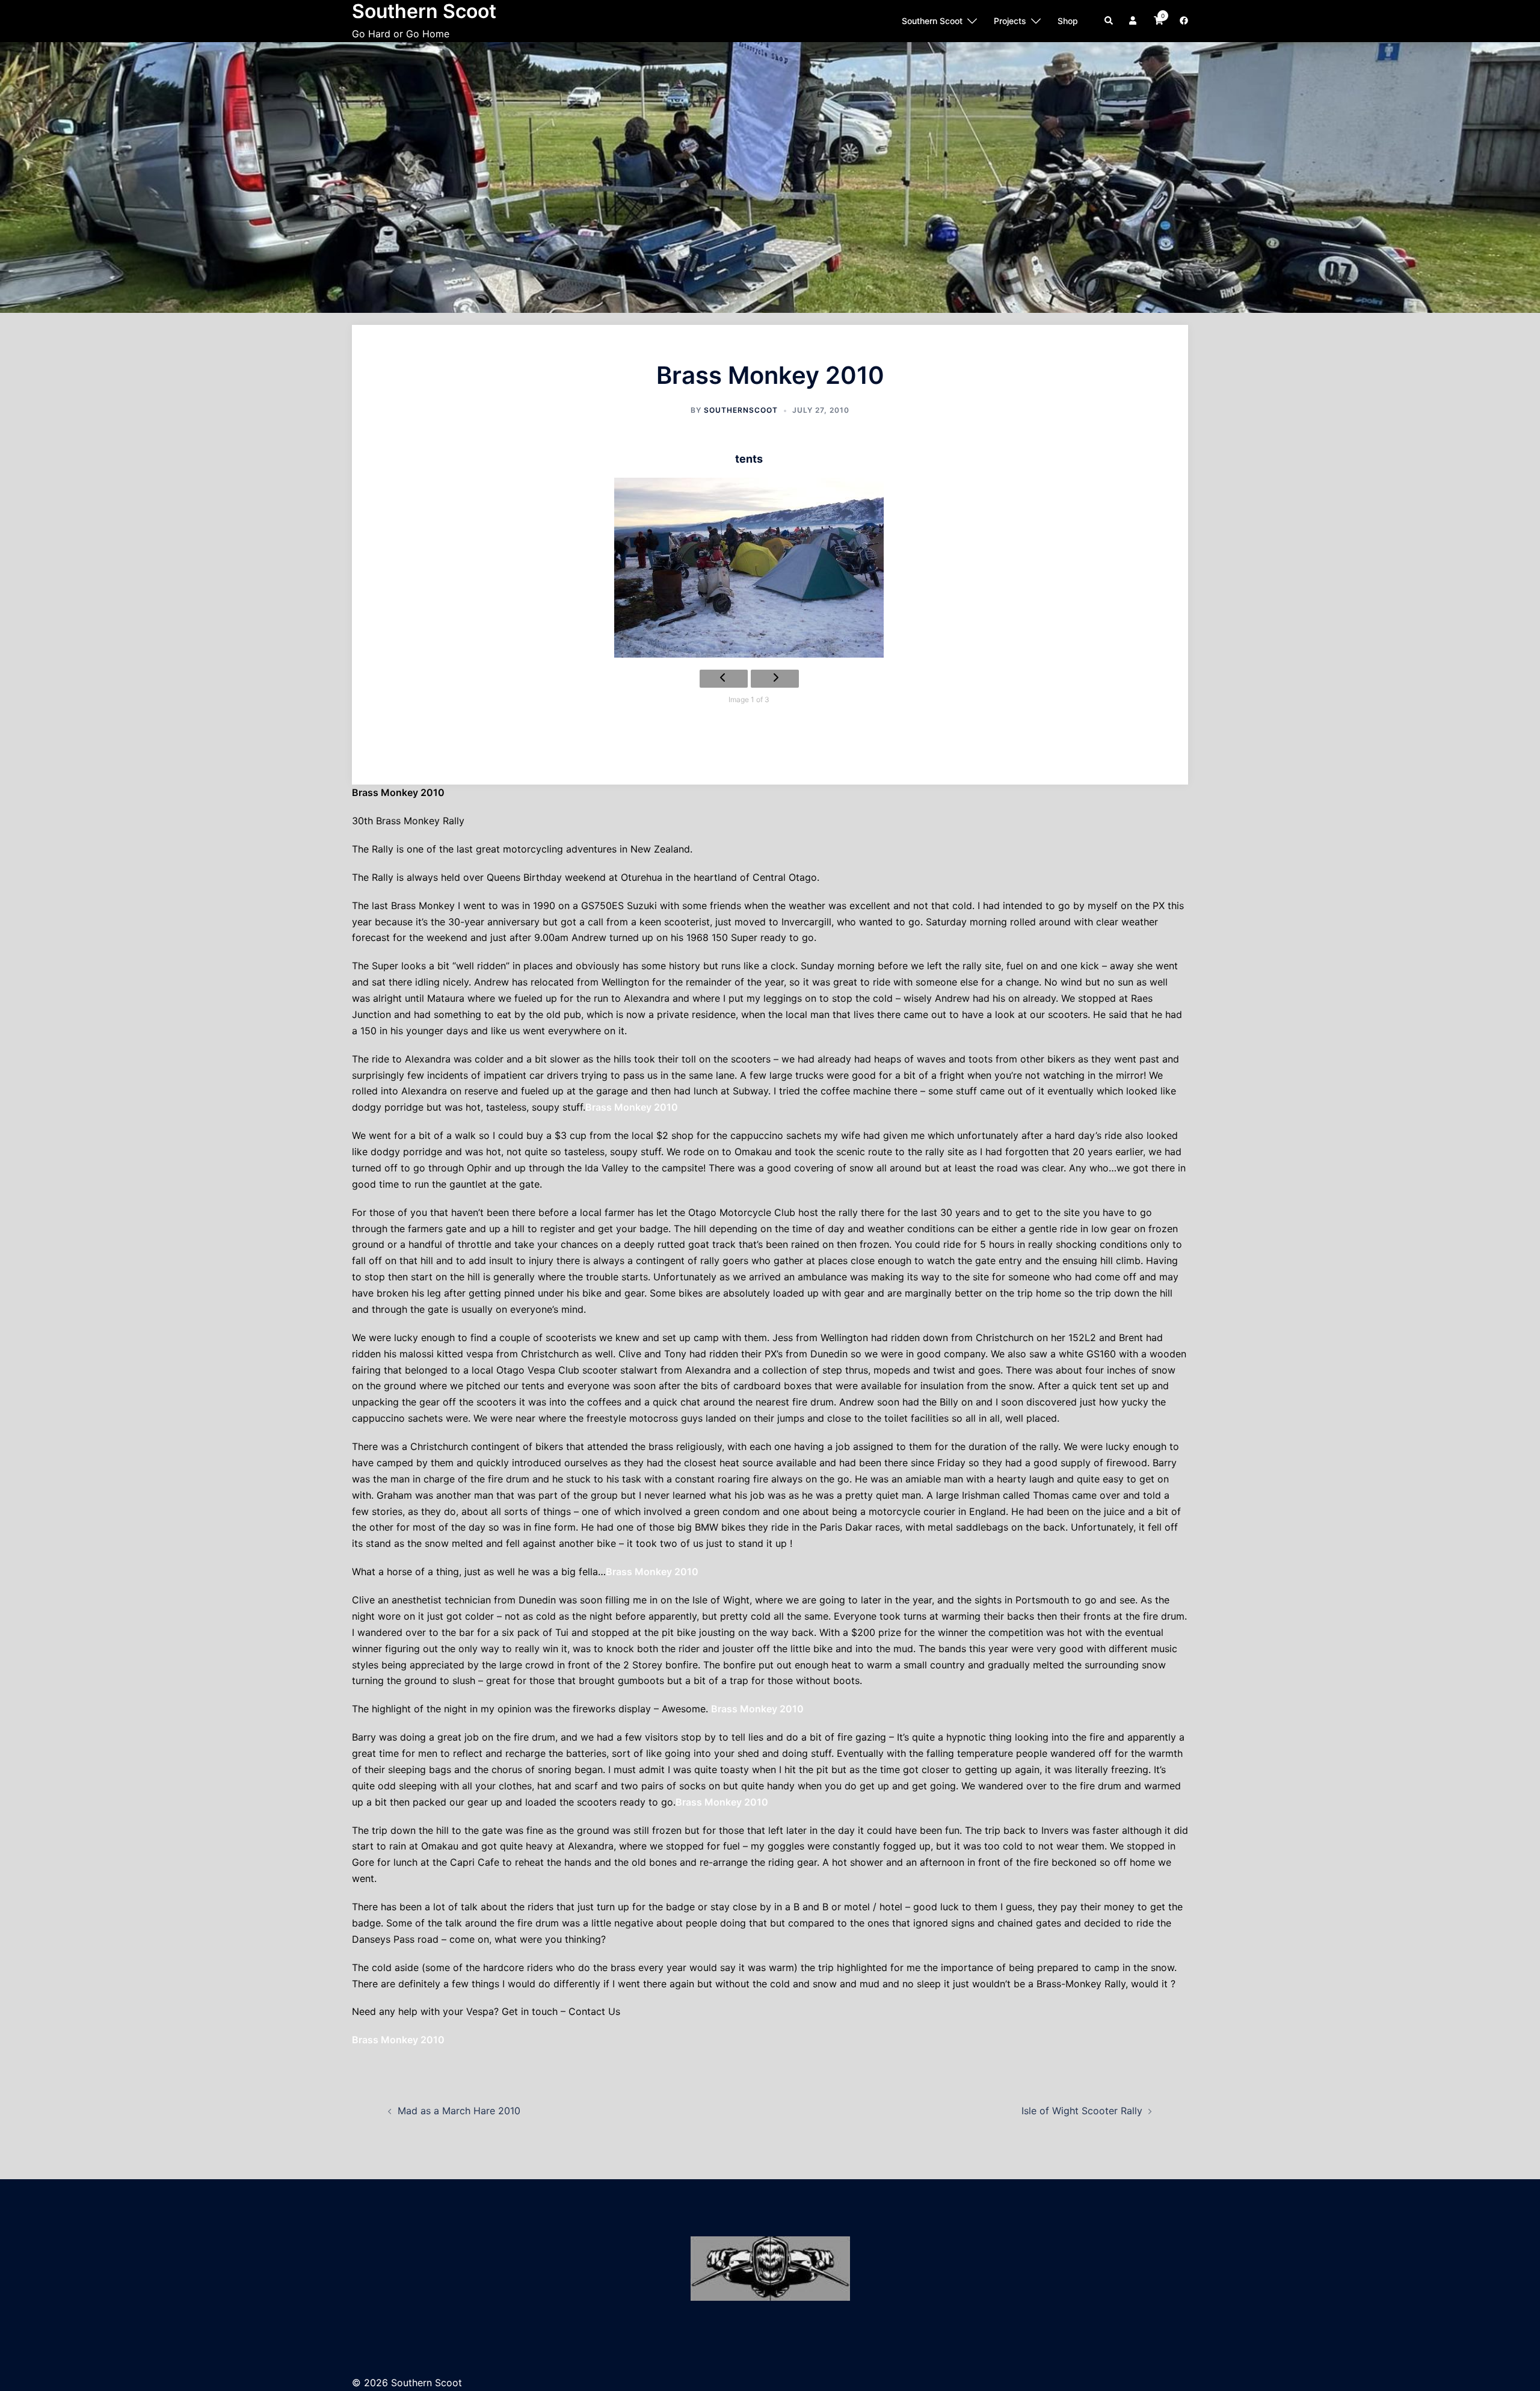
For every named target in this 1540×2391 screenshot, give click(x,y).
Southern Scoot (932, 21)
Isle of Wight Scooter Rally (1082, 2111)
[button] (1109, 21)
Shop (1068, 21)
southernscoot (741, 410)
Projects (1010, 21)
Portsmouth (1042, 1600)
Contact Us (593, 2011)
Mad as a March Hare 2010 (459, 2111)
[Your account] (1134, 21)
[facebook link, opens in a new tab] (1183, 20)
